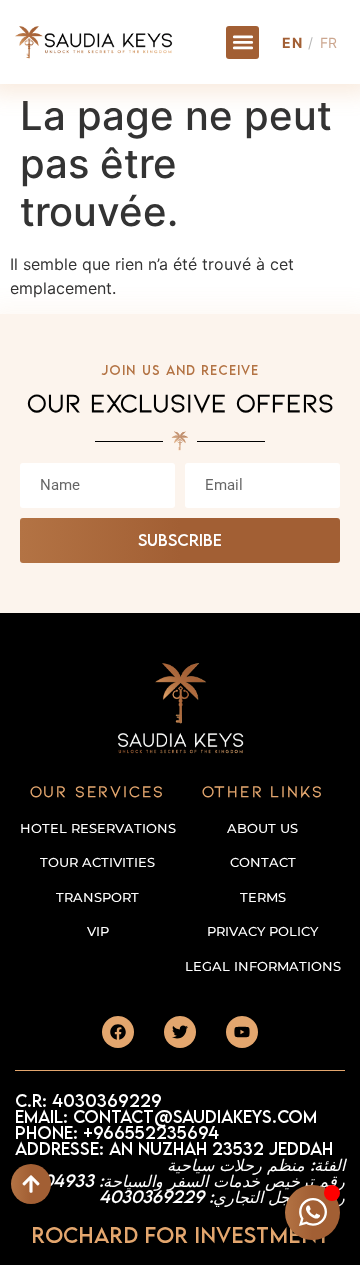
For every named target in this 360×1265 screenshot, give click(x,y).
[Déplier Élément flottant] (312, 1212)
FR (329, 42)
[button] (242, 42)
